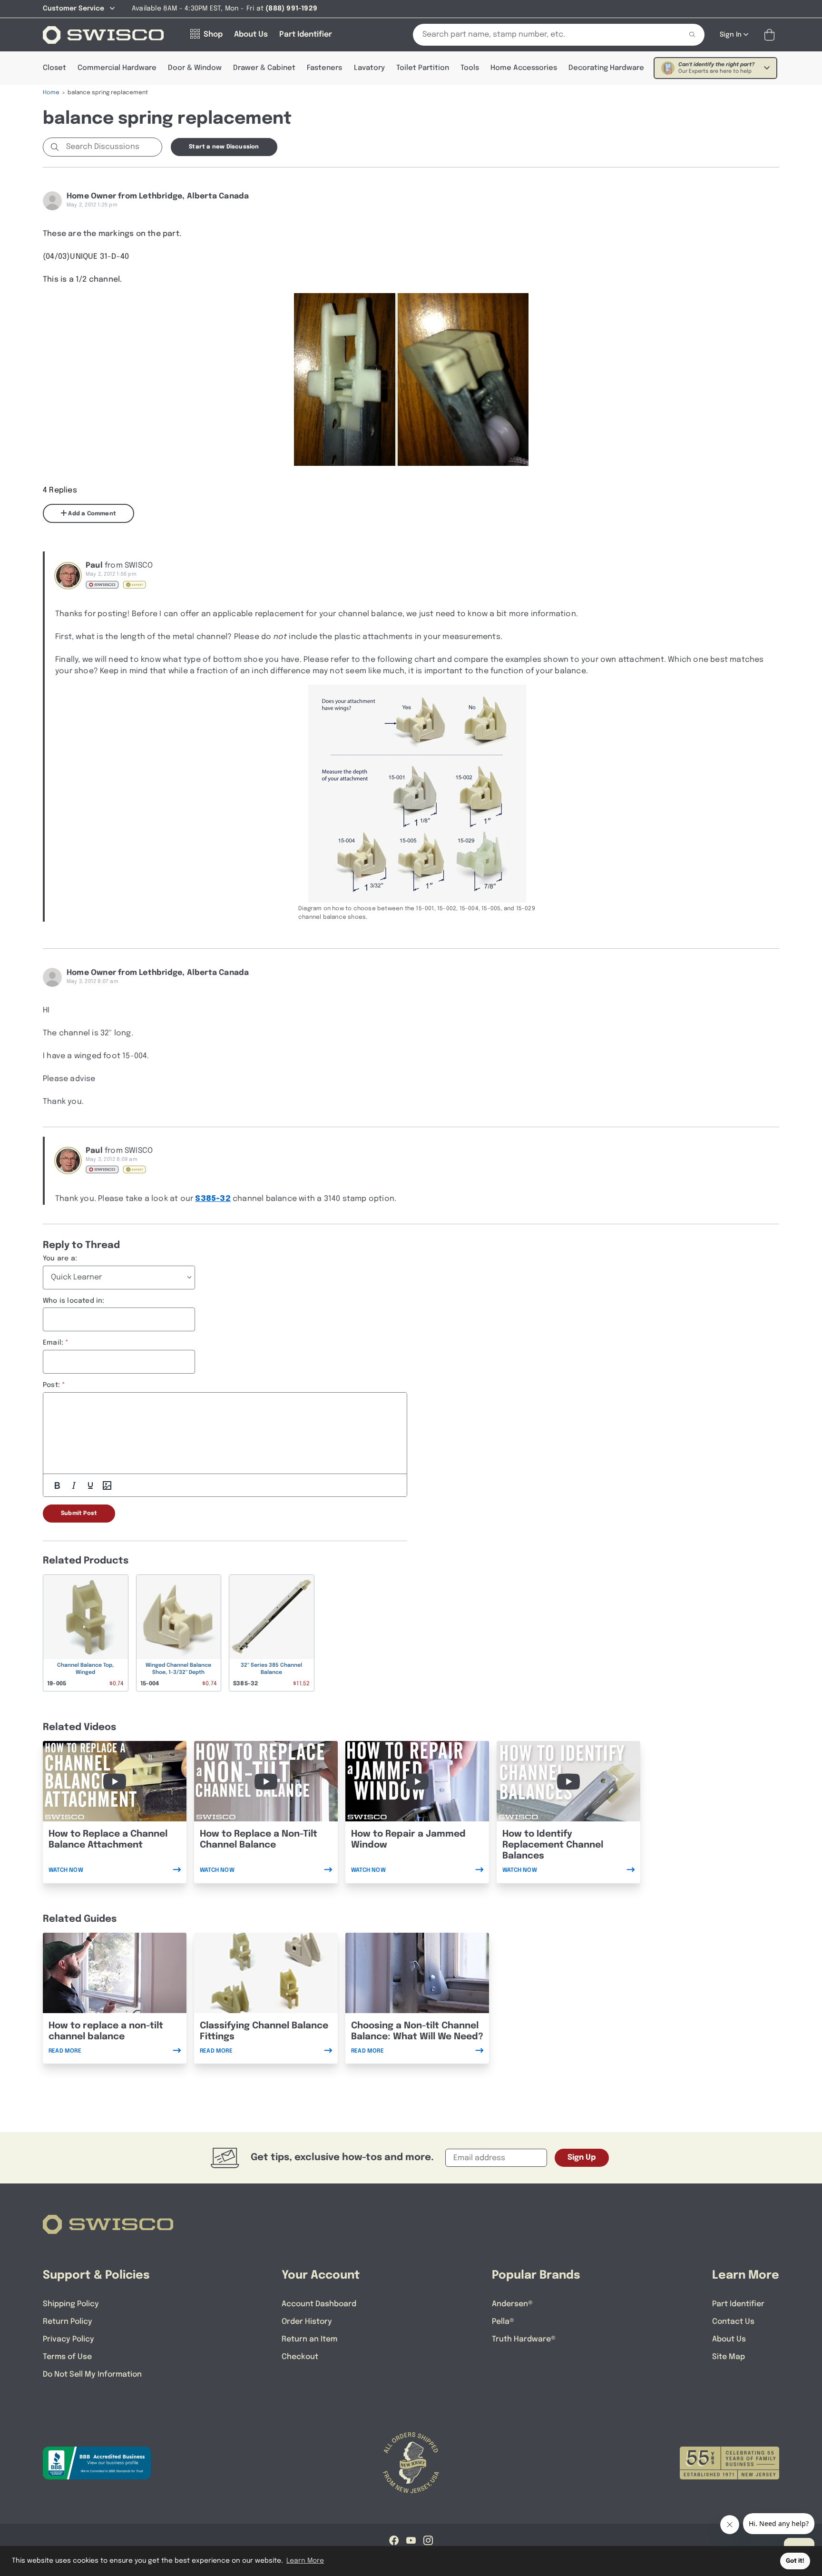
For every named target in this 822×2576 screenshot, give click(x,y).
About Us (729, 2339)
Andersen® (512, 2304)
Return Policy (68, 2322)
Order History (307, 2322)
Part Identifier (738, 2304)
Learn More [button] (305, 2561)
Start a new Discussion (224, 147)
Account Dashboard (319, 2304)
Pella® (503, 2322)
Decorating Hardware (606, 68)
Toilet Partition (423, 68)
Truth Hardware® (524, 2339)
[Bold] (57, 1485)
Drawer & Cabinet (264, 68)
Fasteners (324, 68)
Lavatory (369, 68)
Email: (53, 1343)
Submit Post (79, 1514)
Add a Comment (91, 514)
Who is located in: (74, 1301)
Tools (470, 68)
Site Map (729, 2357)
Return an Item (309, 2339)
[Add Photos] (107, 1485)
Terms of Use (67, 2357)
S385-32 (213, 1199)
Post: (51, 1385)
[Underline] (90, 1485)
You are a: (60, 1259)
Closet (54, 68)
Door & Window (195, 68)
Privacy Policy (68, 2339)
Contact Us (733, 2322)
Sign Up (582, 2158)
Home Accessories (524, 68)
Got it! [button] (795, 2561)
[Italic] (74, 1485)
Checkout (300, 2357)
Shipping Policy (71, 2304)
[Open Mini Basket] (771, 35)
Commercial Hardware (117, 68)
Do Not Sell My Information (92, 2374)
